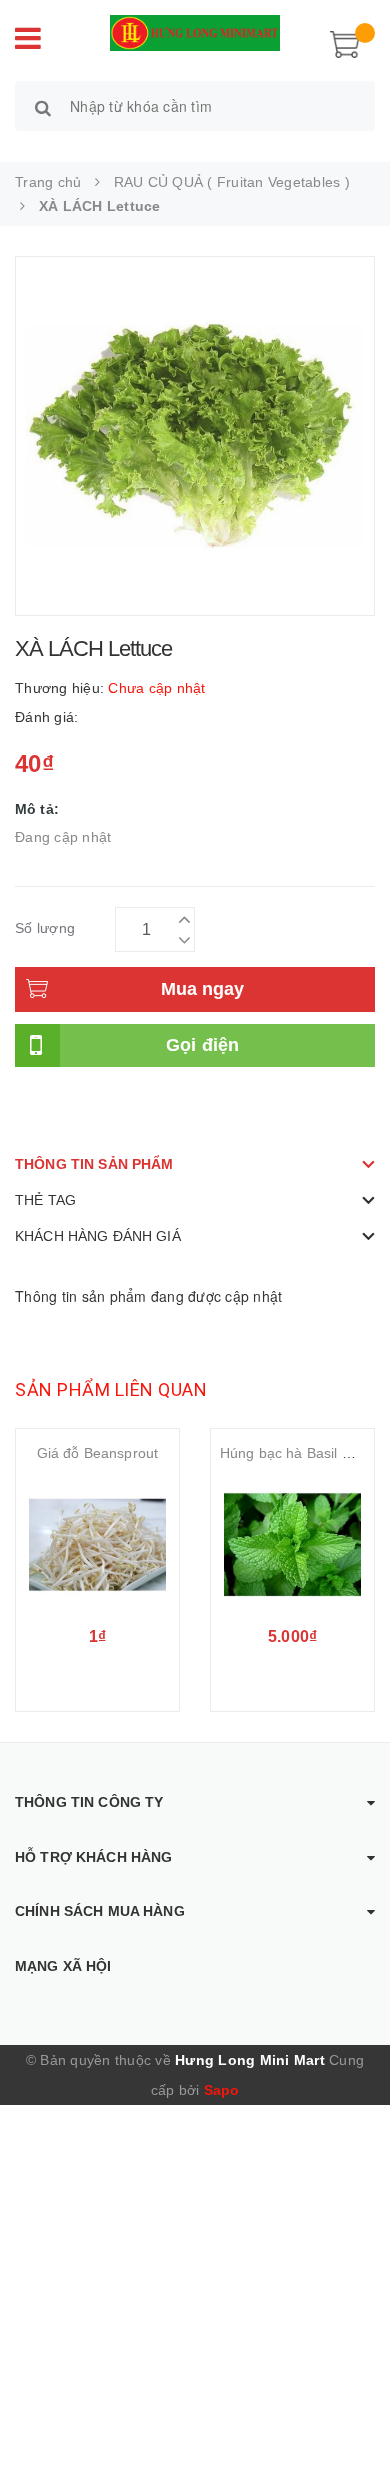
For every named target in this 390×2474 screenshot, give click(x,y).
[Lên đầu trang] (350, 2414)
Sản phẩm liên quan (111, 1389)
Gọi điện (203, 1045)
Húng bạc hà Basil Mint (294, 1453)
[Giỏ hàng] (345, 42)
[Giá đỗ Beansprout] (97, 1545)
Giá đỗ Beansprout (97, 1453)
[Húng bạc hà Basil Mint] (292, 1545)
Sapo (222, 2090)
